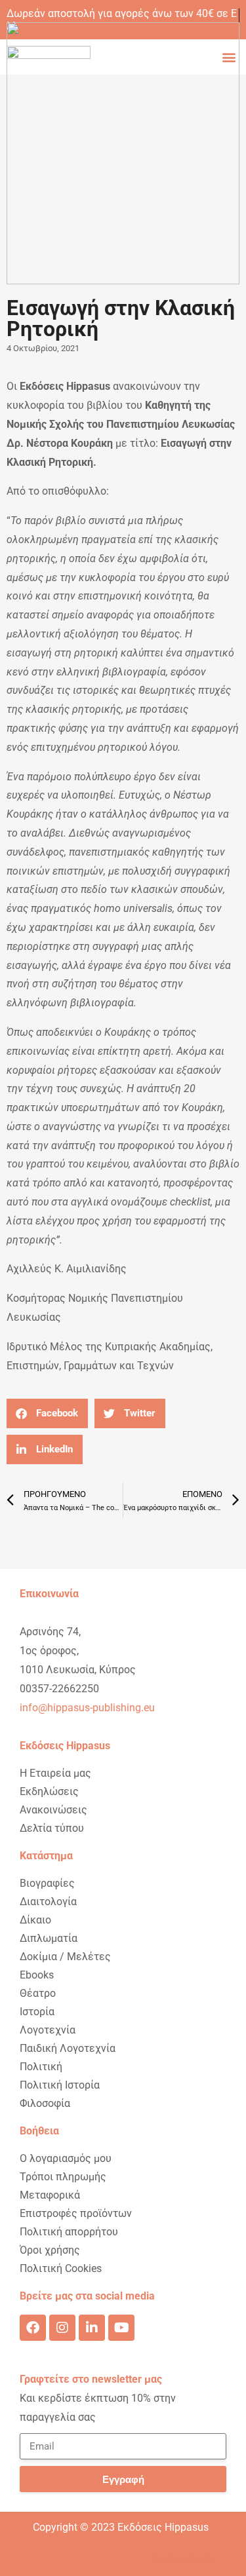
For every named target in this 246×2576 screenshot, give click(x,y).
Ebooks (37, 1975)
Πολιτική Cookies (61, 2268)
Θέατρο (38, 1993)
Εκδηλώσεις (49, 1791)
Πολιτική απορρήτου (69, 2232)
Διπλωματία (49, 1938)
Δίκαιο (35, 1920)
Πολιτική (41, 2067)
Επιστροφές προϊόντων (76, 2213)
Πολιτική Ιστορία (60, 2085)
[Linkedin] (92, 2328)
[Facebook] (33, 2328)
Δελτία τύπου (52, 1828)
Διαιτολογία (48, 1902)
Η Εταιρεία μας (55, 1773)
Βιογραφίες (47, 1883)
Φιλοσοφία (45, 2103)
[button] (47, 1413)
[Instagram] (62, 2328)
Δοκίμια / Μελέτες (65, 1957)
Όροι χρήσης (50, 2250)
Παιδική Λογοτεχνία (68, 2048)
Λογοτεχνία (48, 2030)
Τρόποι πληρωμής (63, 2177)
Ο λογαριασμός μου (66, 2158)
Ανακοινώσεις (53, 1810)
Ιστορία (37, 2012)
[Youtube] (121, 2328)
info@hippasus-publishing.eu (87, 1708)
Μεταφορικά (50, 2195)
